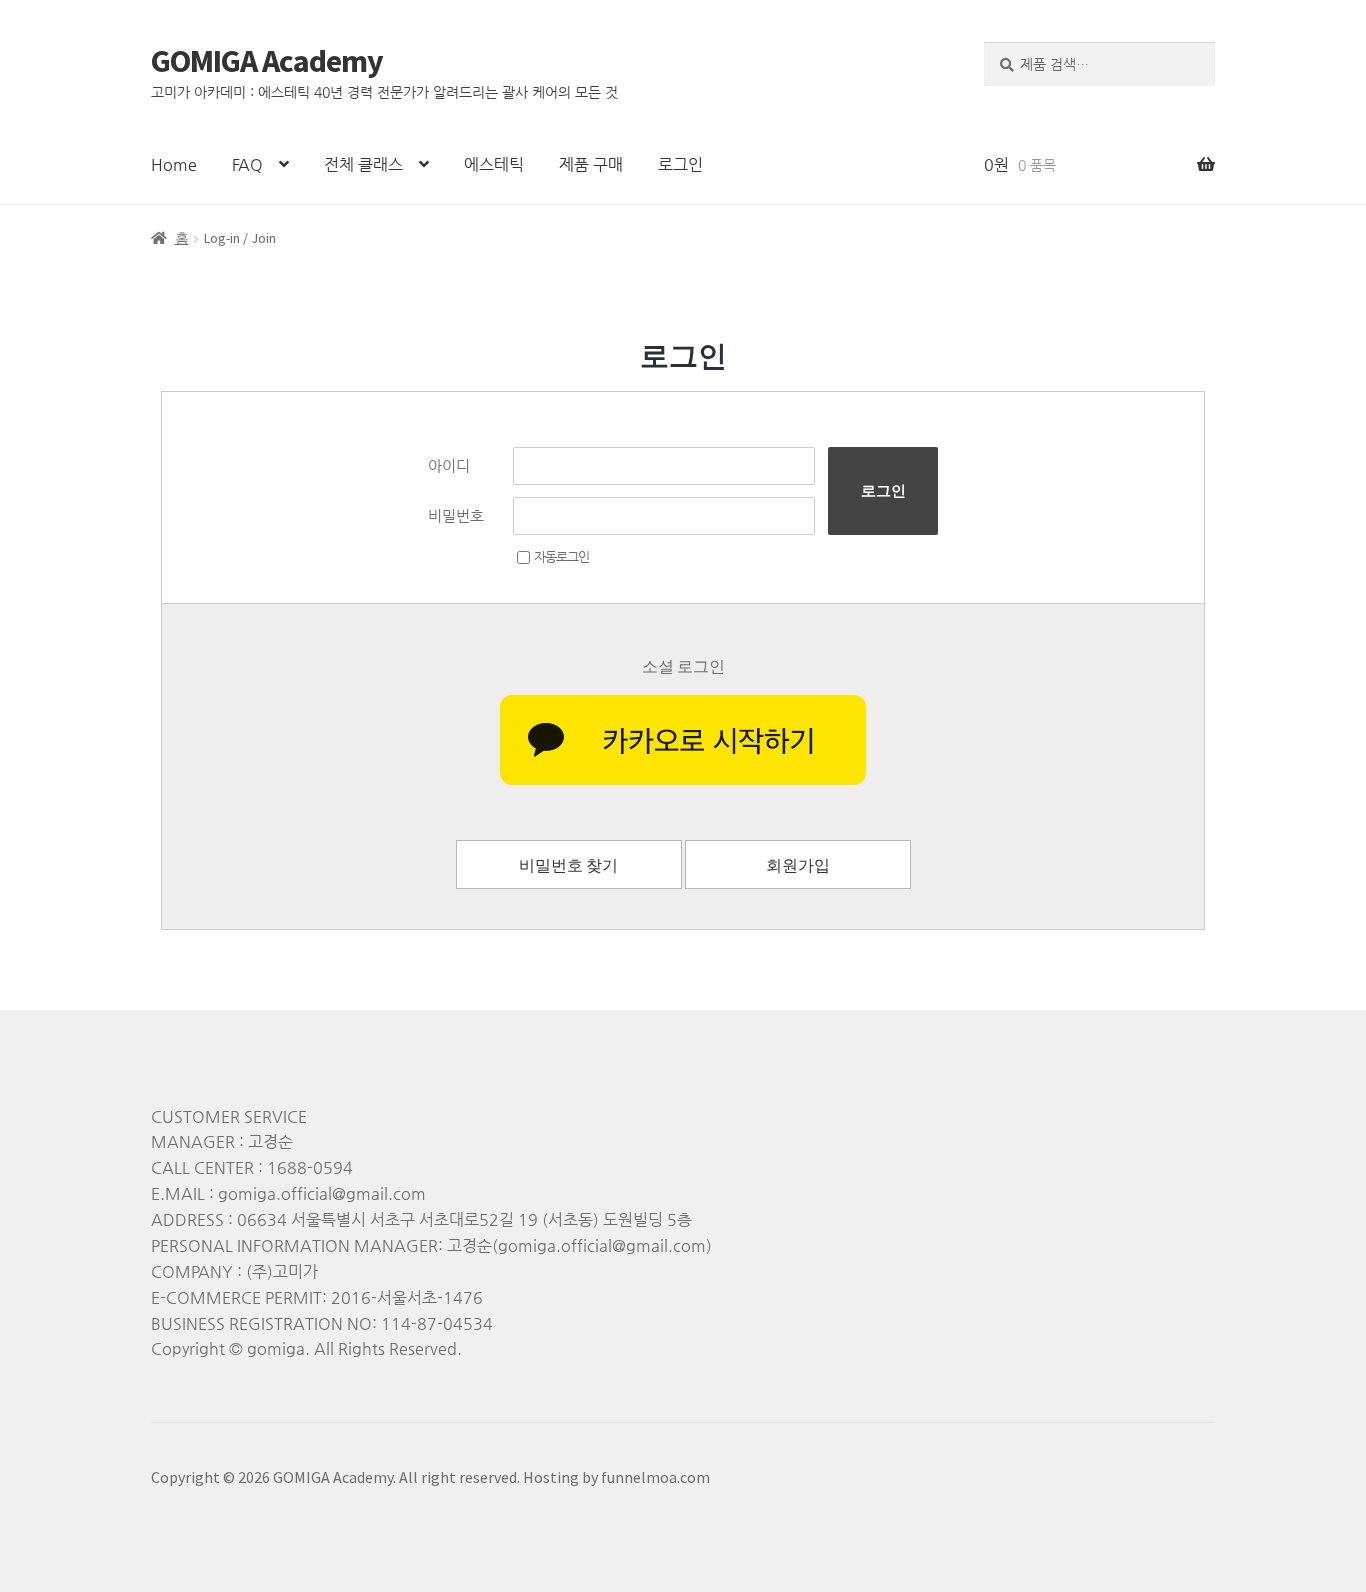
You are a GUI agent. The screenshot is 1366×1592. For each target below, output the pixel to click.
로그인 (680, 164)
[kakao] (683, 740)
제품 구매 (591, 164)
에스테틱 (494, 164)
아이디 (449, 465)
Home (174, 164)
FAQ (247, 164)
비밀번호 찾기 (568, 865)
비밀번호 (456, 515)
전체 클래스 (363, 164)
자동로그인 (561, 556)
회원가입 (798, 865)
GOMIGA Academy (267, 61)
